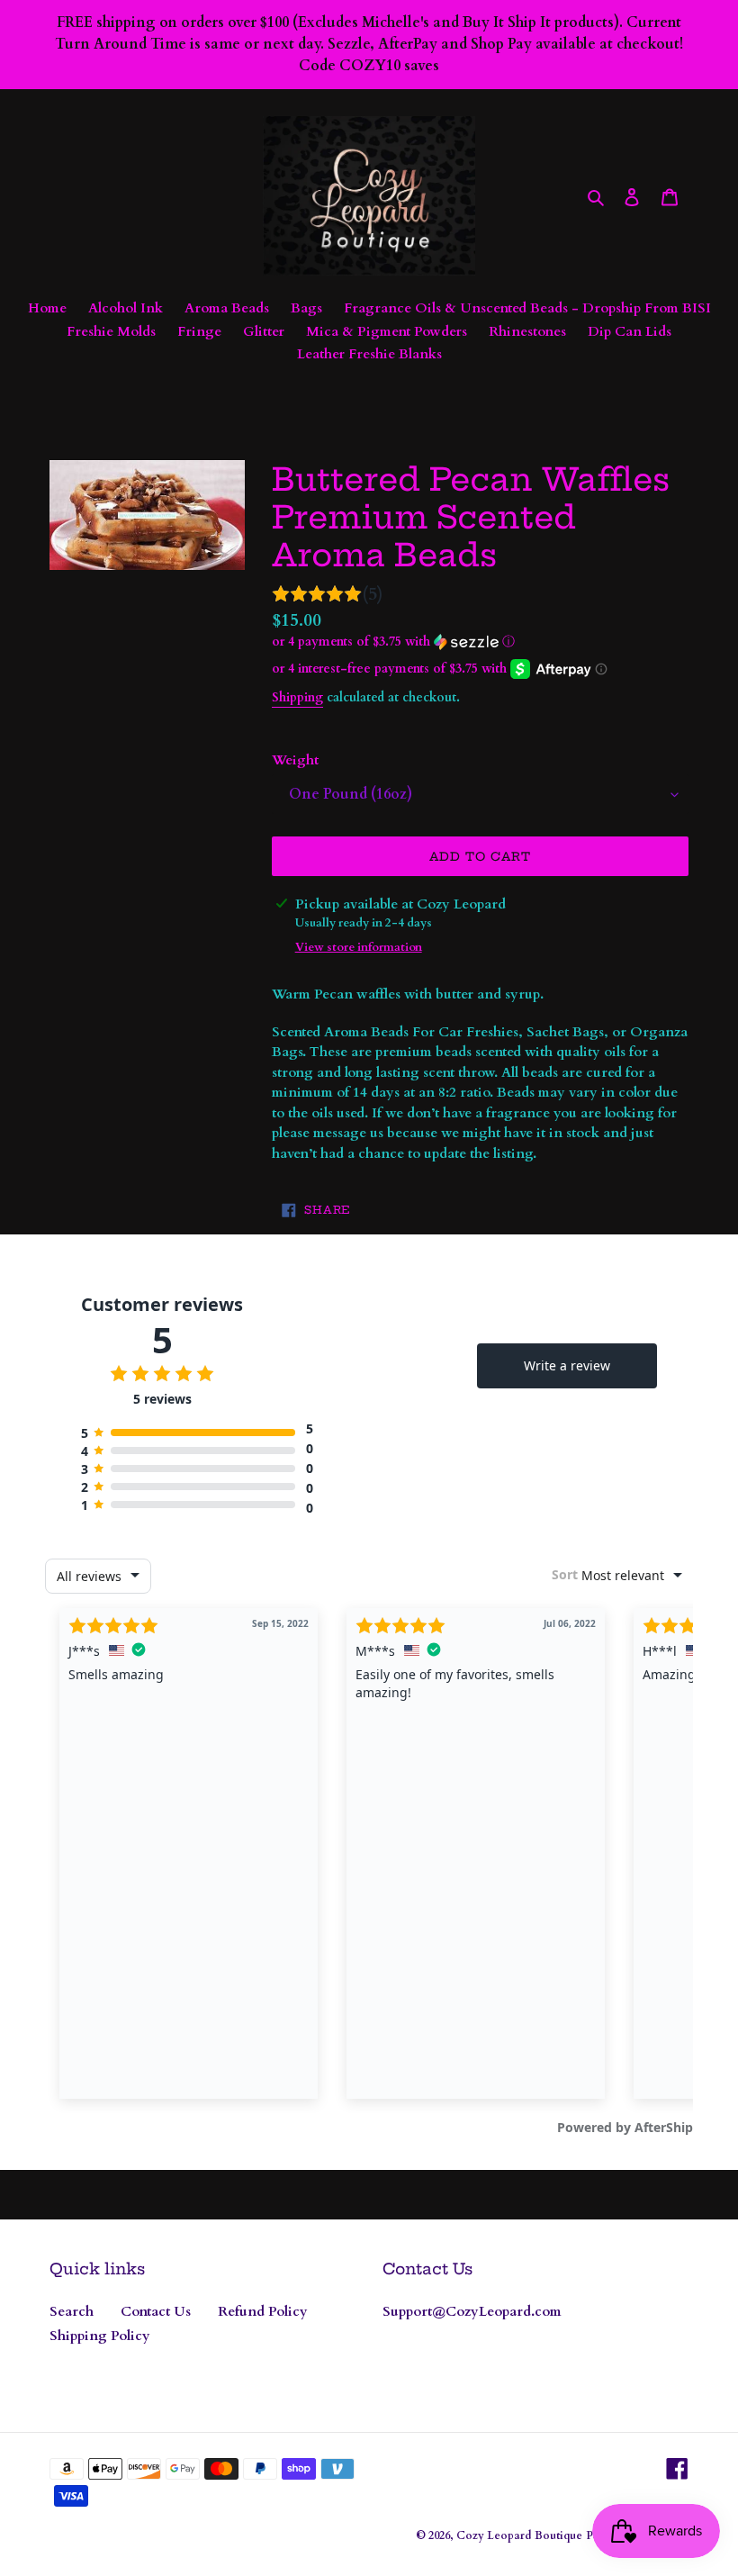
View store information (359, 947)
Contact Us (156, 2311)
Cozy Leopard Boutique (519, 2535)
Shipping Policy (100, 2336)
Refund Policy (263, 2311)
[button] (393, 642)
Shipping (297, 697)
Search (72, 2311)
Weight (295, 760)
